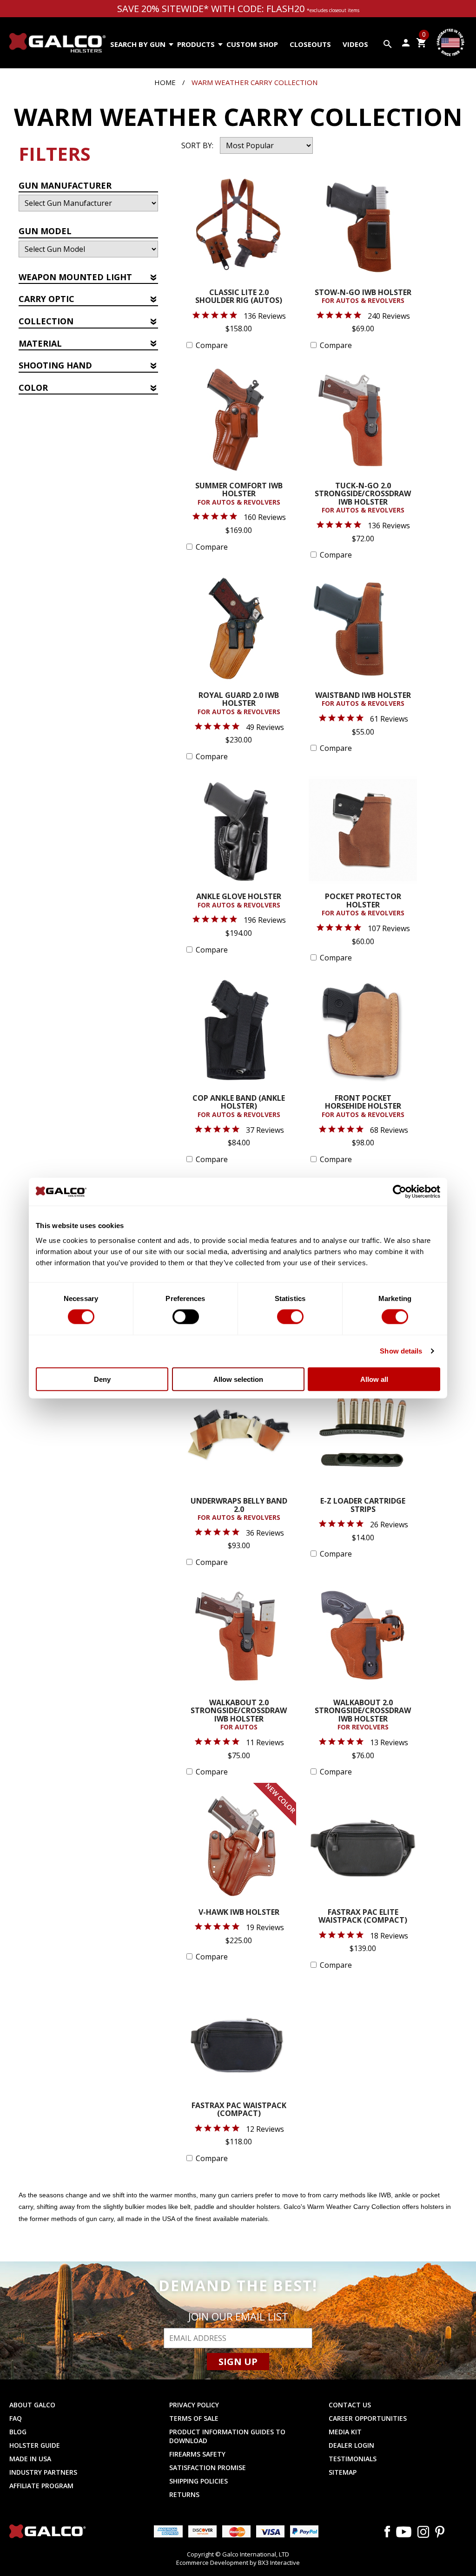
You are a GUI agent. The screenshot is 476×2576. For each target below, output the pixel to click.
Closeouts (310, 44)
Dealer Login (351, 2445)
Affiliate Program (41, 2486)
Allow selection (238, 1379)
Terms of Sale (194, 2418)
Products (196, 44)
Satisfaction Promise (208, 2468)
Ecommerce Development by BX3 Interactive (238, 2563)
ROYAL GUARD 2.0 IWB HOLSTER (239, 704)
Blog (18, 2432)
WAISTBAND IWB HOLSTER (363, 700)
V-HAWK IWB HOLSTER (239, 1913)
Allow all (374, 1379)
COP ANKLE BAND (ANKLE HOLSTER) (239, 1107)
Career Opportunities (368, 2418)
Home (165, 82)
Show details (401, 1351)
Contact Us (350, 2405)
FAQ (16, 2418)
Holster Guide (35, 2445)
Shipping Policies (198, 2481)
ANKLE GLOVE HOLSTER (239, 901)
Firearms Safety (197, 2454)
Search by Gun (138, 44)
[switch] (186, 1317)
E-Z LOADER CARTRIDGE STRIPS (363, 1506)
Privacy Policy (194, 2405)
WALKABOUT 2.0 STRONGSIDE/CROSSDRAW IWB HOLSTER (239, 1715)
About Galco (32, 2405)
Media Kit (345, 2432)
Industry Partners (43, 2472)
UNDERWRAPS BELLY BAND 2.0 (239, 1509)
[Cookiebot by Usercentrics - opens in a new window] (400, 1192)
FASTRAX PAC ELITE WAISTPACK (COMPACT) (363, 1917)
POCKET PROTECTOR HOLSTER (363, 905)
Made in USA (30, 2459)
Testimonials (353, 2459)
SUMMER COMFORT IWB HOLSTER (239, 494)
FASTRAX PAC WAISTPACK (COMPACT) (239, 2110)
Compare (212, 345)
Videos (355, 44)
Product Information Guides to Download (227, 2436)
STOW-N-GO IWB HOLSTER (363, 297)
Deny (102, 1379)
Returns (184, 2494)
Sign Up (238, 2362)
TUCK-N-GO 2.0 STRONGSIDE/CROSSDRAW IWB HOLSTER (363, 498)
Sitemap (343, 2472)
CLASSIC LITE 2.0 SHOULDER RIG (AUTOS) (239, 297)
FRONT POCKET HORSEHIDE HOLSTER (363, 1107)
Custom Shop (252, 44)
